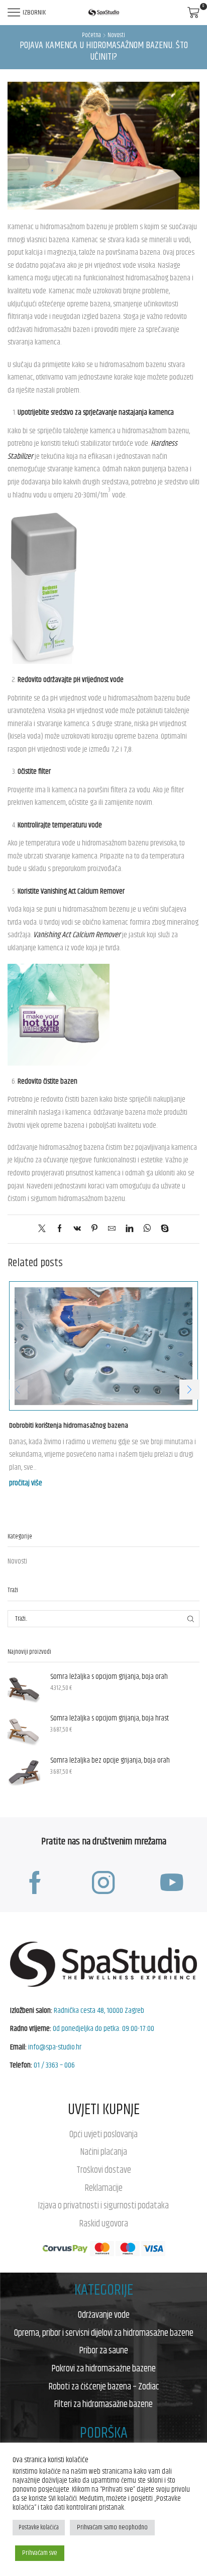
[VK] (77, 1229)
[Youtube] (172, 1883)
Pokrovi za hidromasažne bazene (104, 2369)
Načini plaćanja (104, 2152)
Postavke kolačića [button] (39, 2527)
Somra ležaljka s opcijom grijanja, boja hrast (110, 1719)
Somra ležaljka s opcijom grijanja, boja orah (109, 1677)
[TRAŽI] (191, 1619)
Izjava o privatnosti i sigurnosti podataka (103, 2206)
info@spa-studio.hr (55, 2047)
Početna (91, 36)
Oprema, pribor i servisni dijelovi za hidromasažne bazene (104, 2333)
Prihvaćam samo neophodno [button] (112, 2527)
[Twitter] (44, 1229)
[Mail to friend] (112, 1229)
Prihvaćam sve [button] (40, 2553)
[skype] (162, 1229)
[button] (189, 1390)
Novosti (116, 36)
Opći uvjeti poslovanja (103, 2135)
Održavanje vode (104, 2315)
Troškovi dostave (104, 2170)
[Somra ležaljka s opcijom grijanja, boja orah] (24, 1688)
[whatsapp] (147, 1229)
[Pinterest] (94, 1229)
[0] (181, 13)
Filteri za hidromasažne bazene (103, 2405)
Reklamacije (104, 2188)
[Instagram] (103, 1883)
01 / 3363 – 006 (54, 2065)
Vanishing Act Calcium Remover (77, 935)
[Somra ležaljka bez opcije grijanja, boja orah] (24, 1772)
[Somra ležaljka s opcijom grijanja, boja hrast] (24, 1730)
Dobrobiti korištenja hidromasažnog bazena (69, 1426)
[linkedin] (129, 1229)
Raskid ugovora (104, 2224)
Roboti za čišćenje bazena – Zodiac (104, 2387)
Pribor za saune (104, 2351)
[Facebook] (60, 1229)
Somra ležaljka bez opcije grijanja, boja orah (110, 1761)
